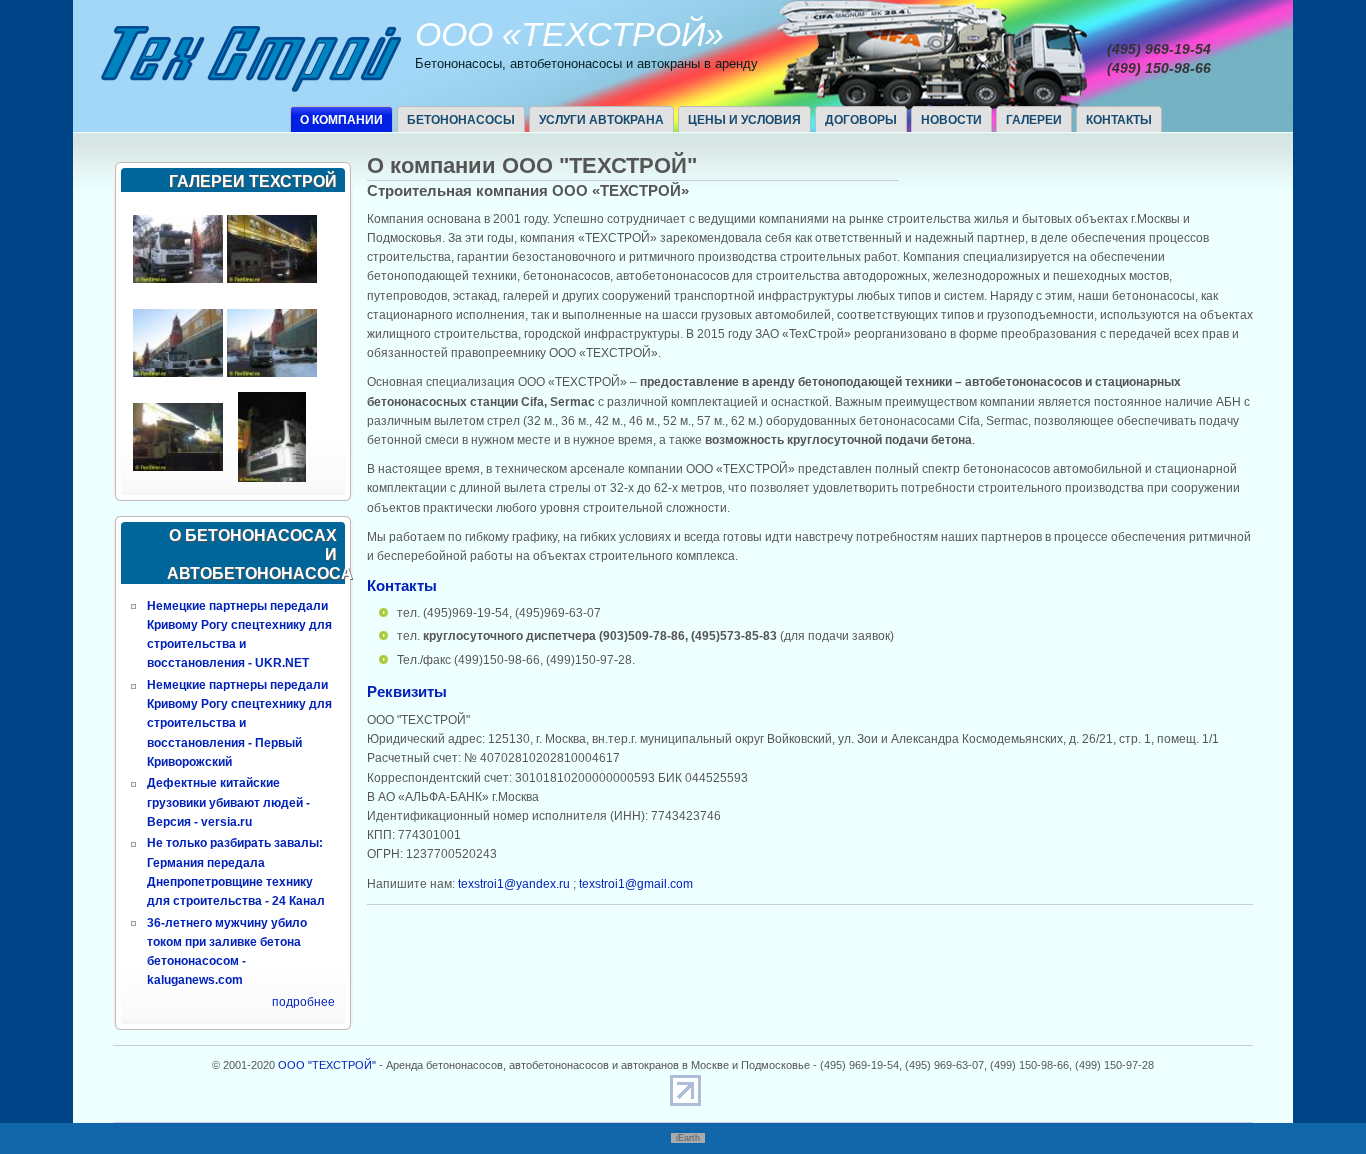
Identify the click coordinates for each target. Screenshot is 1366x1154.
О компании (341, 120)
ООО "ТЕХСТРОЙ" (327, 1065)
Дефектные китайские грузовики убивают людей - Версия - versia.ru (228, 802)
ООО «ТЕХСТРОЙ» (569, 34)
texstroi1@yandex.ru (514, 884)
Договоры (861, 120)
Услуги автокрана (601, 120)
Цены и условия (744, 120)
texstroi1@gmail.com (636, 884)
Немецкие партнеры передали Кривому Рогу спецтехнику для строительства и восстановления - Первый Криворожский (239, 723)
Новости (951, 120)
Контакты (1119, 120)
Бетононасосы (461, 120)
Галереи (1034, 120)
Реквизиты (407, 691)
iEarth (688, 1138)
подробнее (303, 1002)
